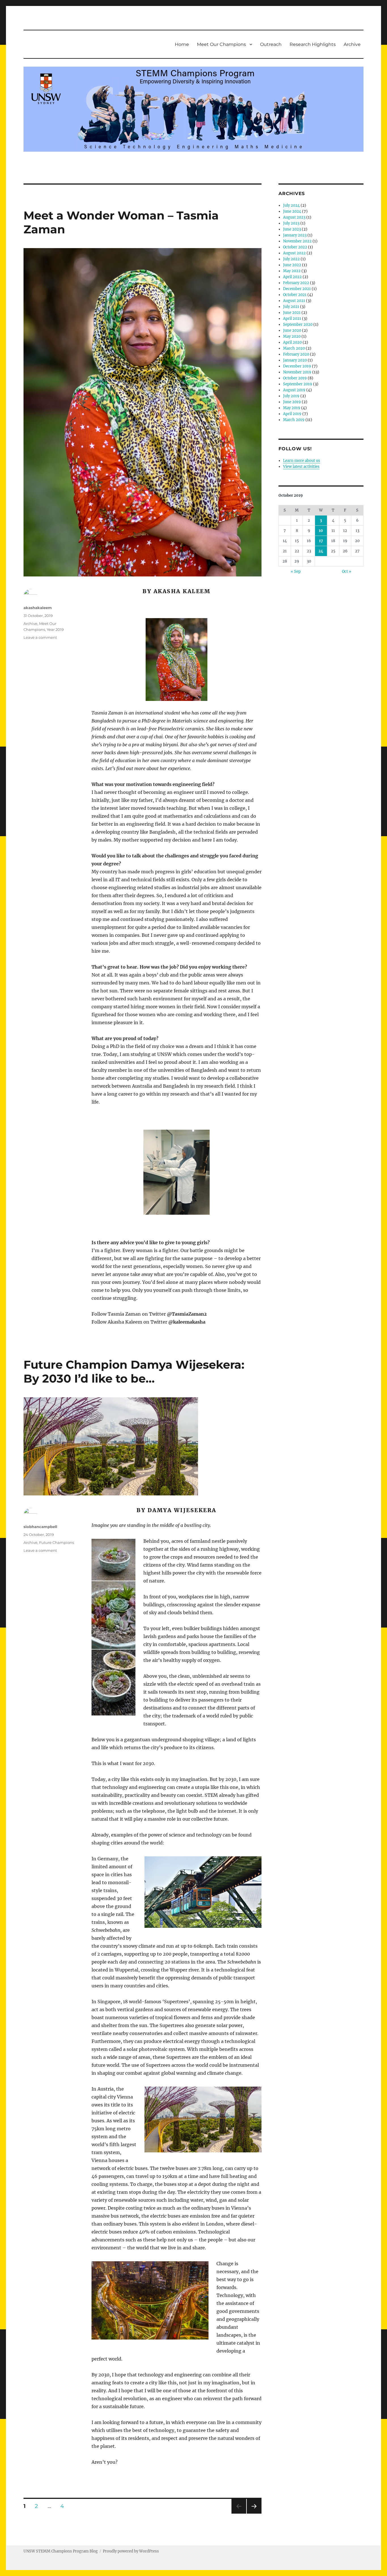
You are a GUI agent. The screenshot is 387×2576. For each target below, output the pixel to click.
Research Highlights (313, 44)
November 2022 (297, 241)
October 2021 (295, 295)
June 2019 (292, 402)
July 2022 (291, 259)
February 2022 (296, 283)
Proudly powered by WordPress (131, 2551)
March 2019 (294, 420)
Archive (352, 44)
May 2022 (292, 271)
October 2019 (295, 378)
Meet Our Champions (221, 44)
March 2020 (294, 348)
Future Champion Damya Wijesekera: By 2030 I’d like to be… (134, 1372)
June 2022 (292, 265)
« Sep (296, 571)
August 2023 (294, 217)
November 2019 (297, 372)
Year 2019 (55, 629)
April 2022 (292, 277)
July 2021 (291, 307)
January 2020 (295, 360)
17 (321, 541)
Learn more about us (302, 461)
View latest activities (301, 467)
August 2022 (294, 253)
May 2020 (292, 336)
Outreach (271, 44)
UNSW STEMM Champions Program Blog (61, 2551)
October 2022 (295, 247)
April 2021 (292, 319)
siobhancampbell (40, 1527)
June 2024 (292, 211)
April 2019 (292, 414)
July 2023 (291, 223)
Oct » (347, 571)
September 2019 (298, 384)
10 (321, 531)
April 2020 (292, 342)
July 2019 (291, 396)
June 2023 (292, 229)
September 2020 (298, 325)
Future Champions (57, 1542)
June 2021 (292, 313)
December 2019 (297, 366)
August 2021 (294, 301)
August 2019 (294, 390)
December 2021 (297, 289)
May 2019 (292, 408)
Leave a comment (40, 637)
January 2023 (295, 235)
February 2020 (296, 354)
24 (321, 551)
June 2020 (292, 330)
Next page (254, 2513)
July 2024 (291, 205)
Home (182, 44)
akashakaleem (38, 608)
